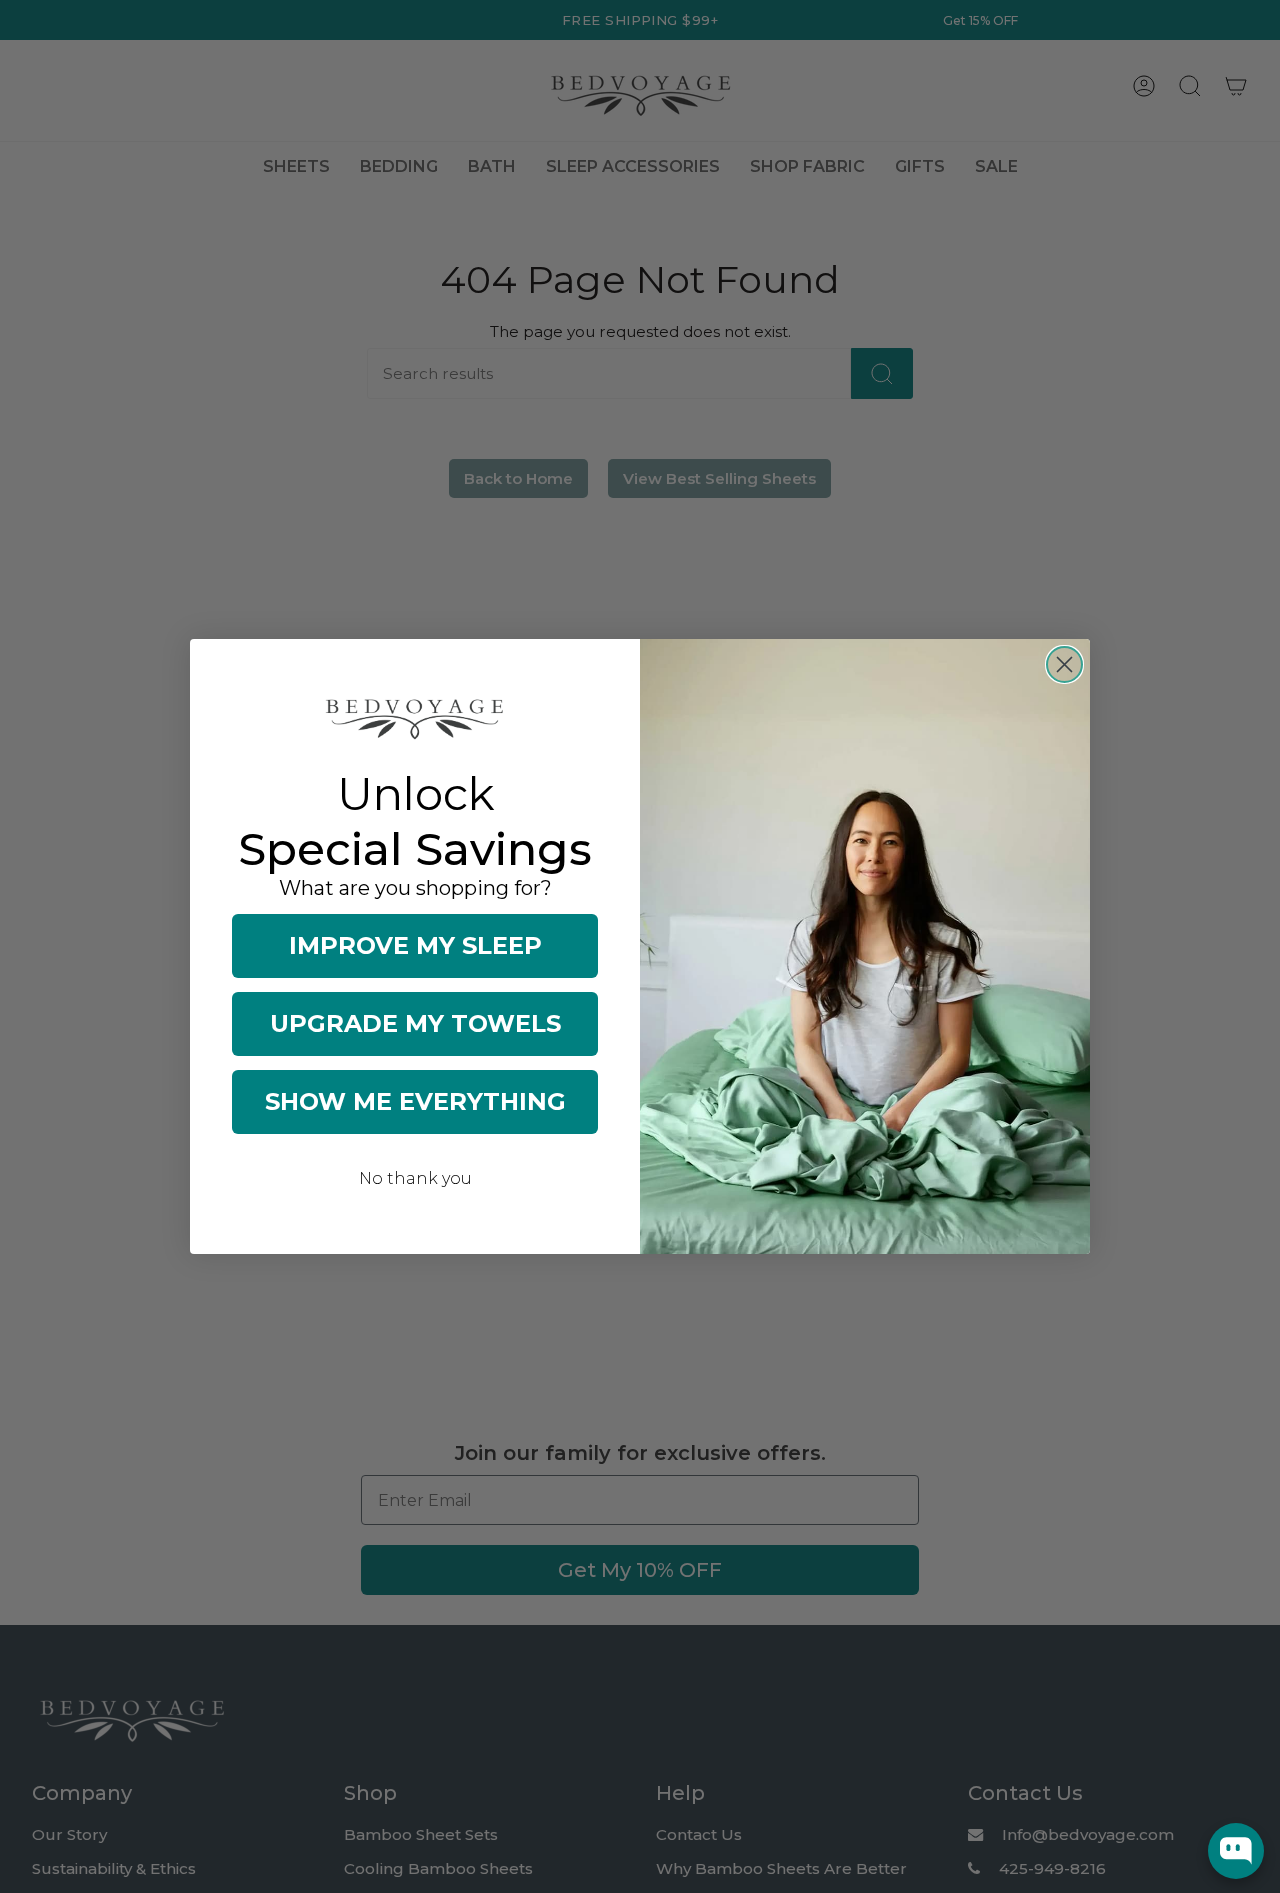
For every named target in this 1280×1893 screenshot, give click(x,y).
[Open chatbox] (1236, 1851)
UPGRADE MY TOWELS (415, 1023)
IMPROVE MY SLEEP (415, 945)
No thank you (415, 1178)
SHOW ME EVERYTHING (415, 1101)
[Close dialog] (1064, 664)
